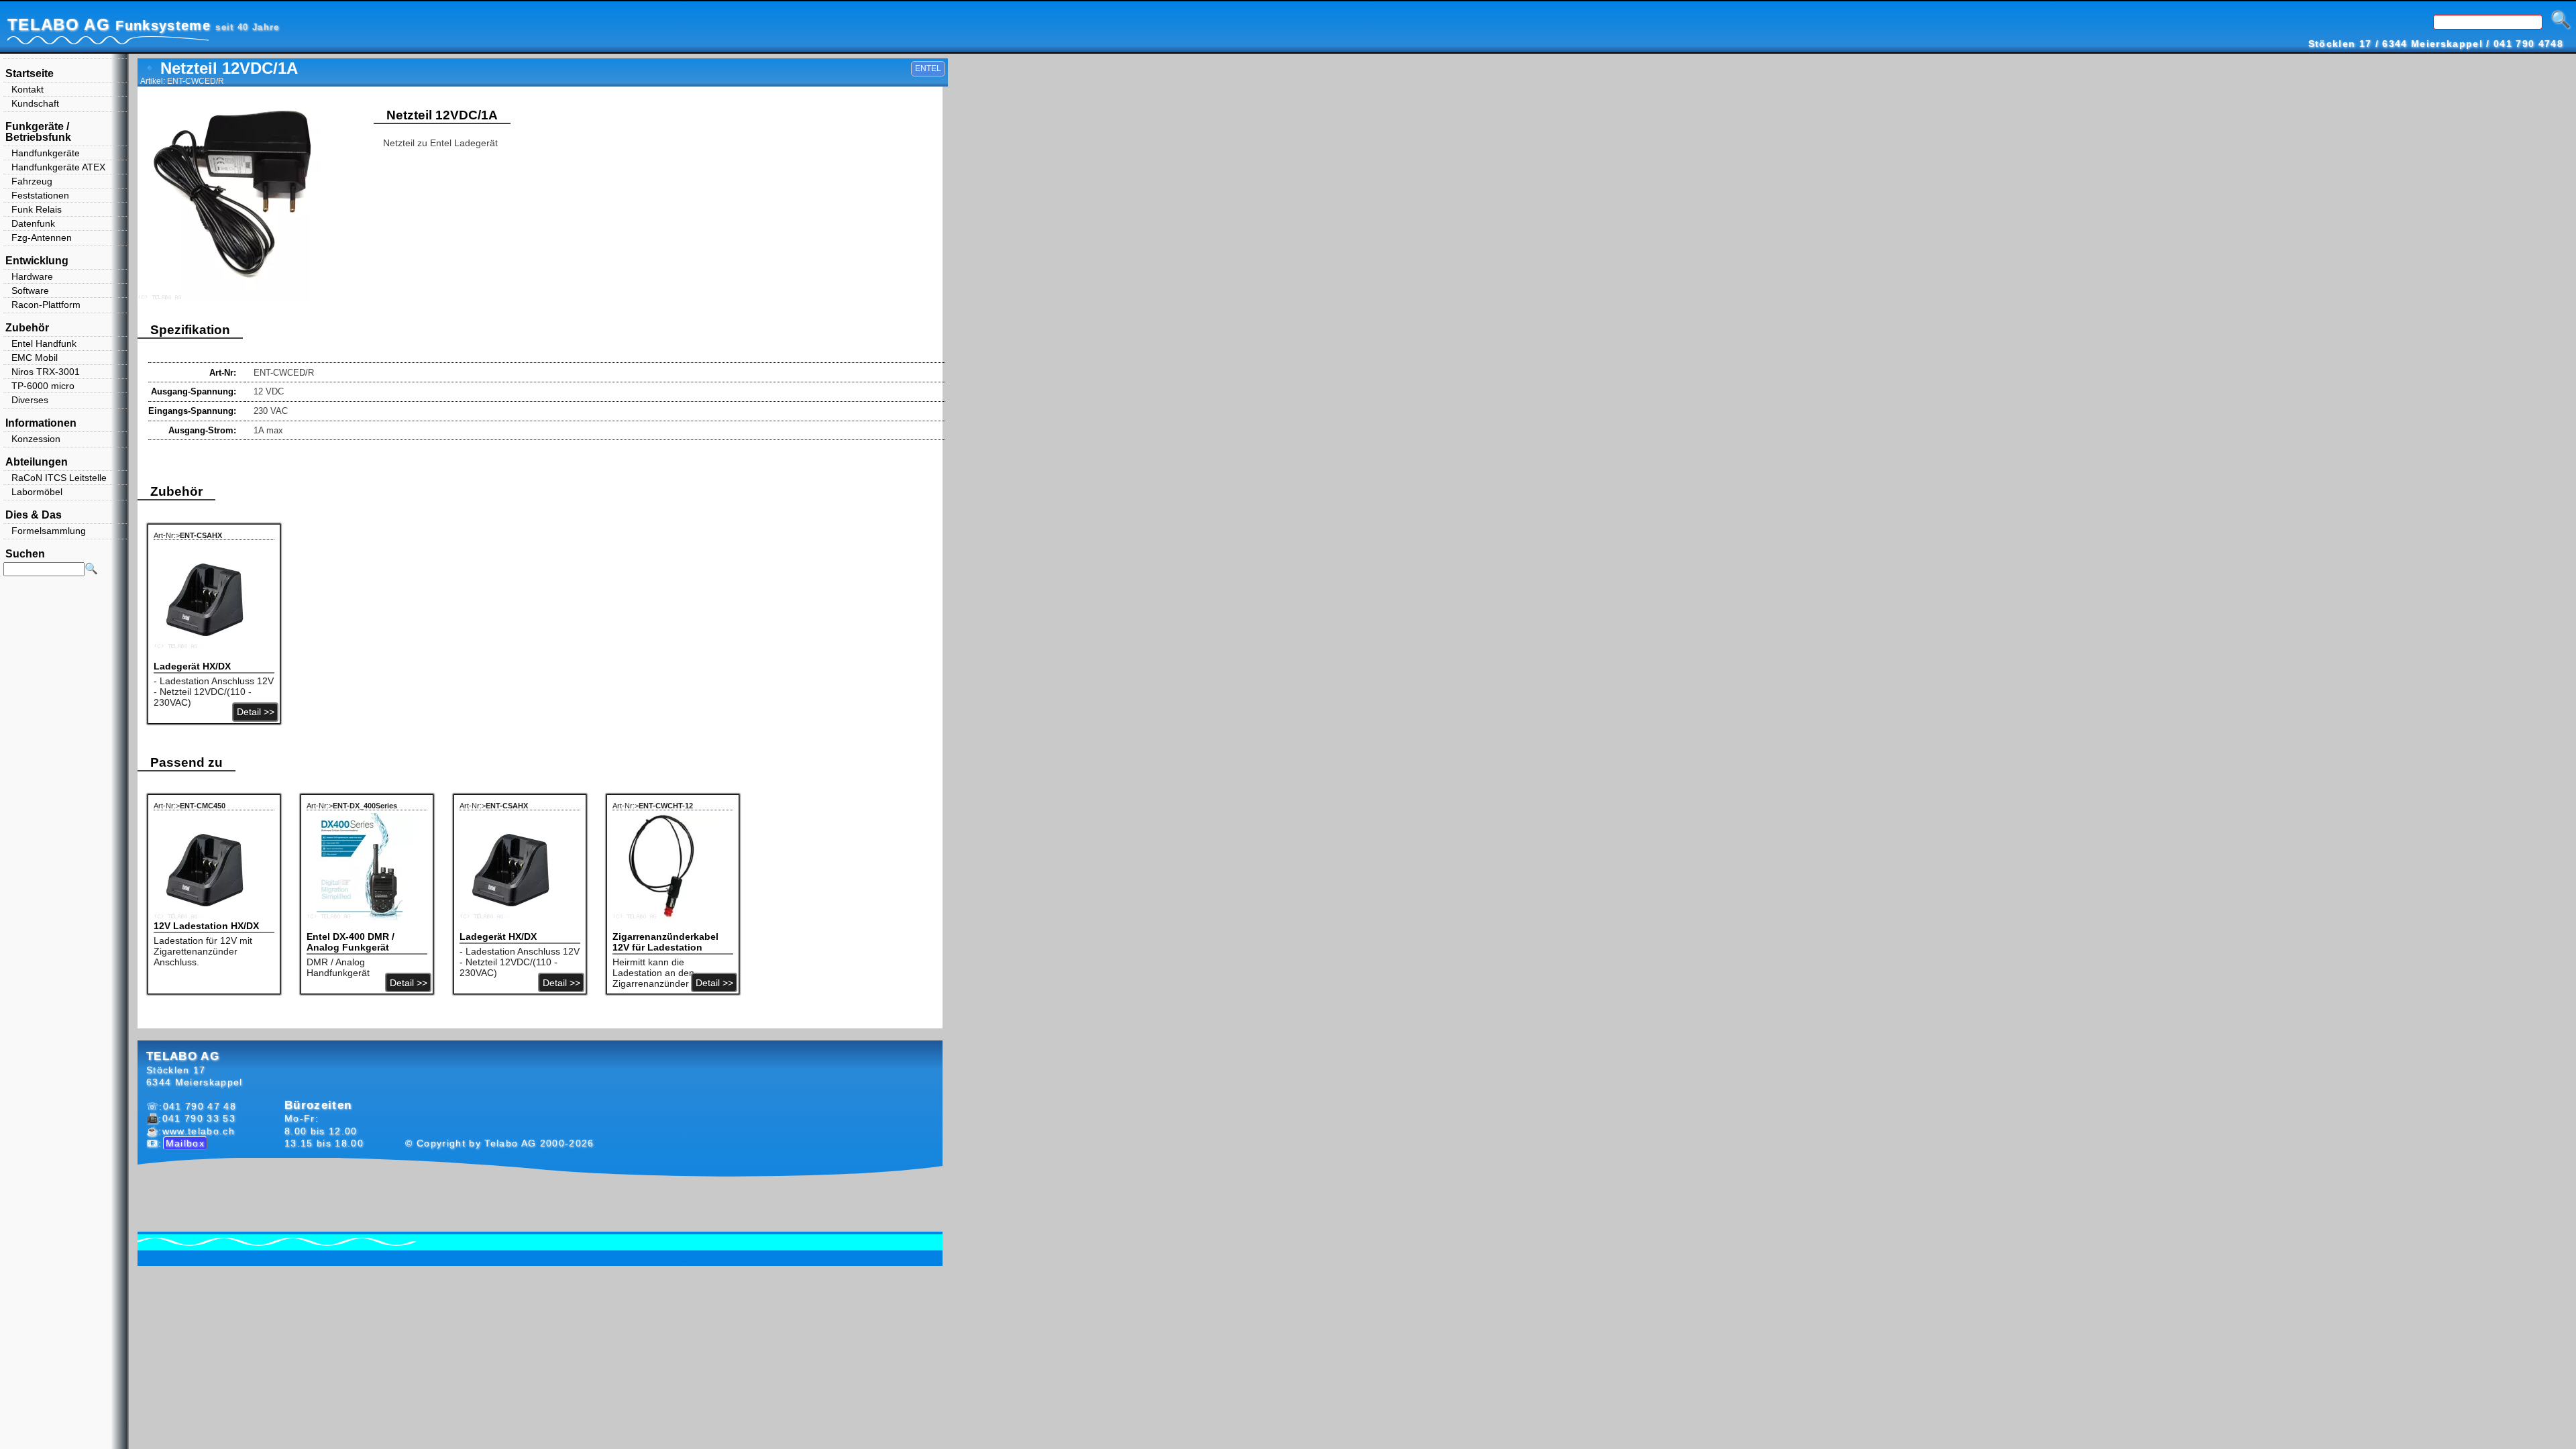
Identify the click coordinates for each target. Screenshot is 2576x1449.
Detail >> (256, 712)
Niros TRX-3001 (46, 372)
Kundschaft (35, 103)
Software (30, 290)
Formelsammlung (49, 531)
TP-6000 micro (43, 386)
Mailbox (185, 1143)
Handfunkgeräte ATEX (58, 167)
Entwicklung (37, 261)
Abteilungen (37, 462)
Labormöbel (37, 492)
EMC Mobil (35, 358)
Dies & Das (34, 515)
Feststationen (40, 195)
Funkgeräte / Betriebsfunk (38, 132)
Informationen (41, 423)
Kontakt (28, 89)
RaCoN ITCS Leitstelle (59, 478)
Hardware (32, 276)
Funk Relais (37, 209)
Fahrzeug (32, 181)
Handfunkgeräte (46, 153)
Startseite (30, 73)
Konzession (36, 439)
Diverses (30, 400)
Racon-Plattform (46, 305)
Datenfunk (33, 223)
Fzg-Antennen (42, 237)
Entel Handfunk (44, 343)
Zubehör (27, 328)
